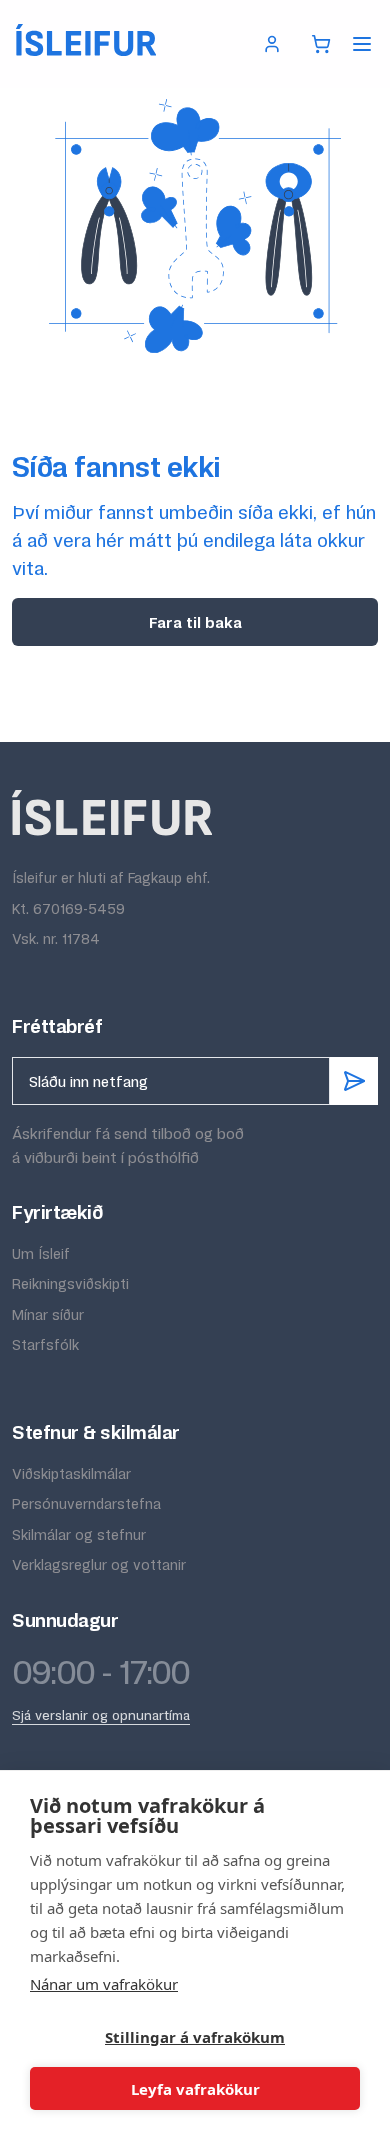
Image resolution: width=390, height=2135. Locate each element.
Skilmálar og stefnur (79, 1534)
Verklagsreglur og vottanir (99, 1564)
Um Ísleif (41, 1253)
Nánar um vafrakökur (104, 1984)
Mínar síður (48, 1314)
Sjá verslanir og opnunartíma (101, 1715)
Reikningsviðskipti (70, 1283)
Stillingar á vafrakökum (195, 2037)
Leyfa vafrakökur (195, 2089)
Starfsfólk (45, 1344)
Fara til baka (195, 622)
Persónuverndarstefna (86, 1503)
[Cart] (321, 44)
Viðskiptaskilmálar (71, 1473)
